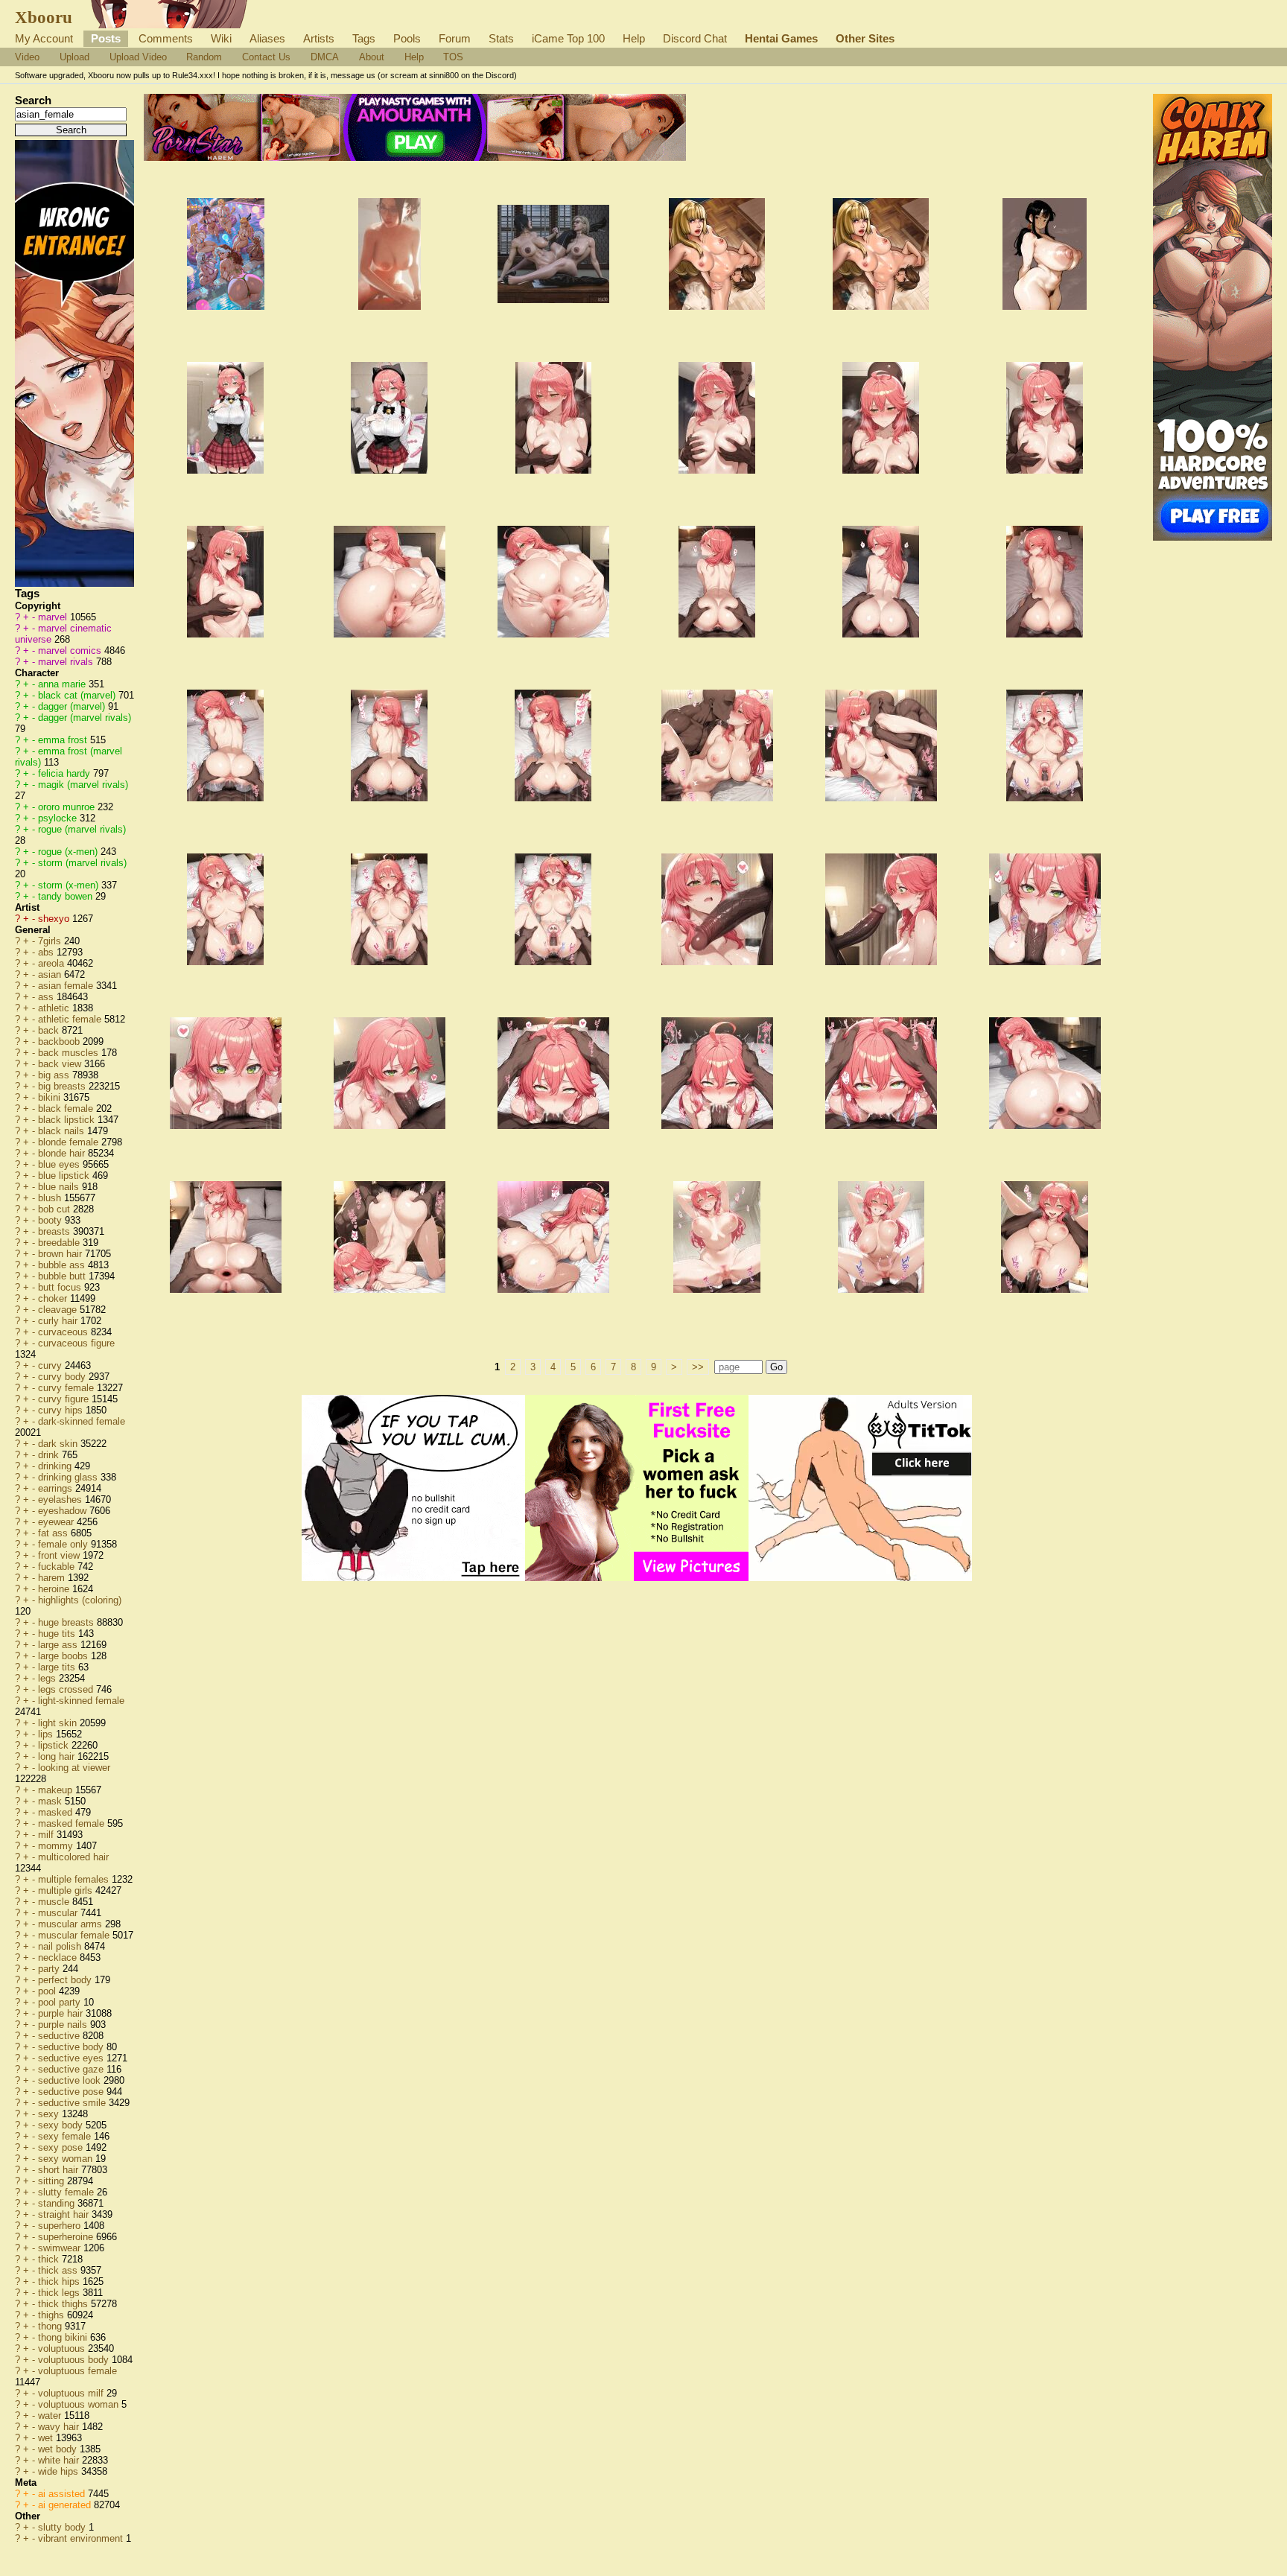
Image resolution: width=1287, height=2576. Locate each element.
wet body (59, 2449)
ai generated (66, 2505)
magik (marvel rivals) (83, 785)
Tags (364, 38)
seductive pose (72, 2092)
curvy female (67, 1388)
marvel (54, 617)
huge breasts (67, 1622)
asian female (67, 986)
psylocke (59, 818)
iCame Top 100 (568, 38)
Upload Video (138, 57)
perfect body (66, 1980)
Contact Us (266, 57)
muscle (55, 1902)
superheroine (67, 2237)
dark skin (59, 1444)
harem (53, 1578)
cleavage (59, 1310)
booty (51, 1220)
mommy (57, 1846)
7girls (51, 941)
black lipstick (68, 1120)
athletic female (71, 1019)
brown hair (61, 1254)
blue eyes (60, 1164)
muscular (59, 1913)
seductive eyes (72, 2058)
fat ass (54, 1533)
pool (48, 1991)
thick (50, 2259)
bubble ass (63, 1265)
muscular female (75, 1935)
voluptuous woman (80, 2404)
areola (53, 963)
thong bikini (64, 2337)
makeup (57, 1790)
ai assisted (63, 2494)
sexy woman (67, 2159)
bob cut (55, 1209)
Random (204, 57)
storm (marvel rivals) (82, 863)
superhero (61, 2226)
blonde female (70, 1142)
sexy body (62, 2125)
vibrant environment (82, 2538)
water (51, 2416)
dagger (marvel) (73, 706)
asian (51, 974)
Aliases (267, 38)
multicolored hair (73, 1857)
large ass (59, 1645)
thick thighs (64, 2304)
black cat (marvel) (78, 695)
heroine (55, 1589)
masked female (73, 1823)
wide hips (60, 2471)
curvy (51, 1365)
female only (64, 1544)
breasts (55, 1231)
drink (50, 1455)
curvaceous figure (76, 1343)
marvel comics (71, 651)
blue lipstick (65, 1176)
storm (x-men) (70, 885)
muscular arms (71, 1924)
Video (27, 57)
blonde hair (63, 1153)
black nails (63, 1131)
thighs (53, 2315)
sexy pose (62, 2147)
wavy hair (60, 2427)
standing (58, 2203)
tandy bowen (67, 896)
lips (47, 1734)
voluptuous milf (72, 2393)
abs (47, 952)
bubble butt (63, 1276)
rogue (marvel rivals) (82, 829)
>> (698, 1367)
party (50, 1969)
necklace (59, 1958)
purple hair (62, 2013)
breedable (60, 1243)
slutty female (67, 2192)
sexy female (66, 2136)
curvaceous (64, 1332)
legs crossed (67, 1689)
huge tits (58, 1634)
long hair (58, 1756)
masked (57, 1812)
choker (54, 1298)
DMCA (325, 57)
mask (51, 1801)
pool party (61, 2002)
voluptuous (63, 2348)
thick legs (60, 2293)
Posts (106, 38)
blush (51, 1198)
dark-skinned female (82, 1421)
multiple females (75, 1879)
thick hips (60, 2281)
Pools (407, 38)
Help (634, 38)
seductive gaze (72, 2069)
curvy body (63, 1377)
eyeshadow (64, 1511)
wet (47, 2438)
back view (61, 1064)
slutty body (63, 2527)
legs (48, 1678)
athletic (55, 1008)
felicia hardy (66, 773)
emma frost (64, 740)
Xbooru (44, 17)
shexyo (55, 919)
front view (60, 1555)
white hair (60, 2460)
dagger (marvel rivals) (85, 718)
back (50, 1030)
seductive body (72, 2047)
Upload (74, 57)
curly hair (59, 1321)
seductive (60, 2036)
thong (51, 2326)
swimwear (61, 2248)
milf (47, 1835)
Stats (501, 38)
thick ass (59, 2270)
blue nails (60, 1187)
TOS (453, 57)
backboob (60, 1041)
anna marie (63, 684)
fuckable (58, 1567)
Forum (455, 38)
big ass (55, 1075)
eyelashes (61, 1500)
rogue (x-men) (69, 852)
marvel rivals (67, 662)
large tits (58, 1667)
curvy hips (62, 1410)
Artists (319, 38)
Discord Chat (695, 38)
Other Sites (865, 38)
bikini (51, 1097)
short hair (60, 2170)
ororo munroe (68, 807)
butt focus (61, 1287)
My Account (44, 38)
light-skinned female (81, 1701)
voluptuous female (77, 2371)
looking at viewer (74, 1768)
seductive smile (73, 2103)
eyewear (57, 1522)
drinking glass (69, 1477)
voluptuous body (75, 2360)
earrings (57, 1488)
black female (67, 1109)
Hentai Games (781, 38)
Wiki (221, 38)
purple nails (64, 2025)
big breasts (63, 1086)
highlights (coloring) (80, 1600)
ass (47, 997)
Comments (166, 38)
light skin (59, 1723)
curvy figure (65, 1399)
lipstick (55, 1745)
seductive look (71, 2080)
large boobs (64, 1656)
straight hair (65, 2214)
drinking (56, 1466)
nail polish (61, 1946)
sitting (53, 2181)
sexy (50, 2114)
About (372, 57)
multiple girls (67, 1890)
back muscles (70, 1053)
